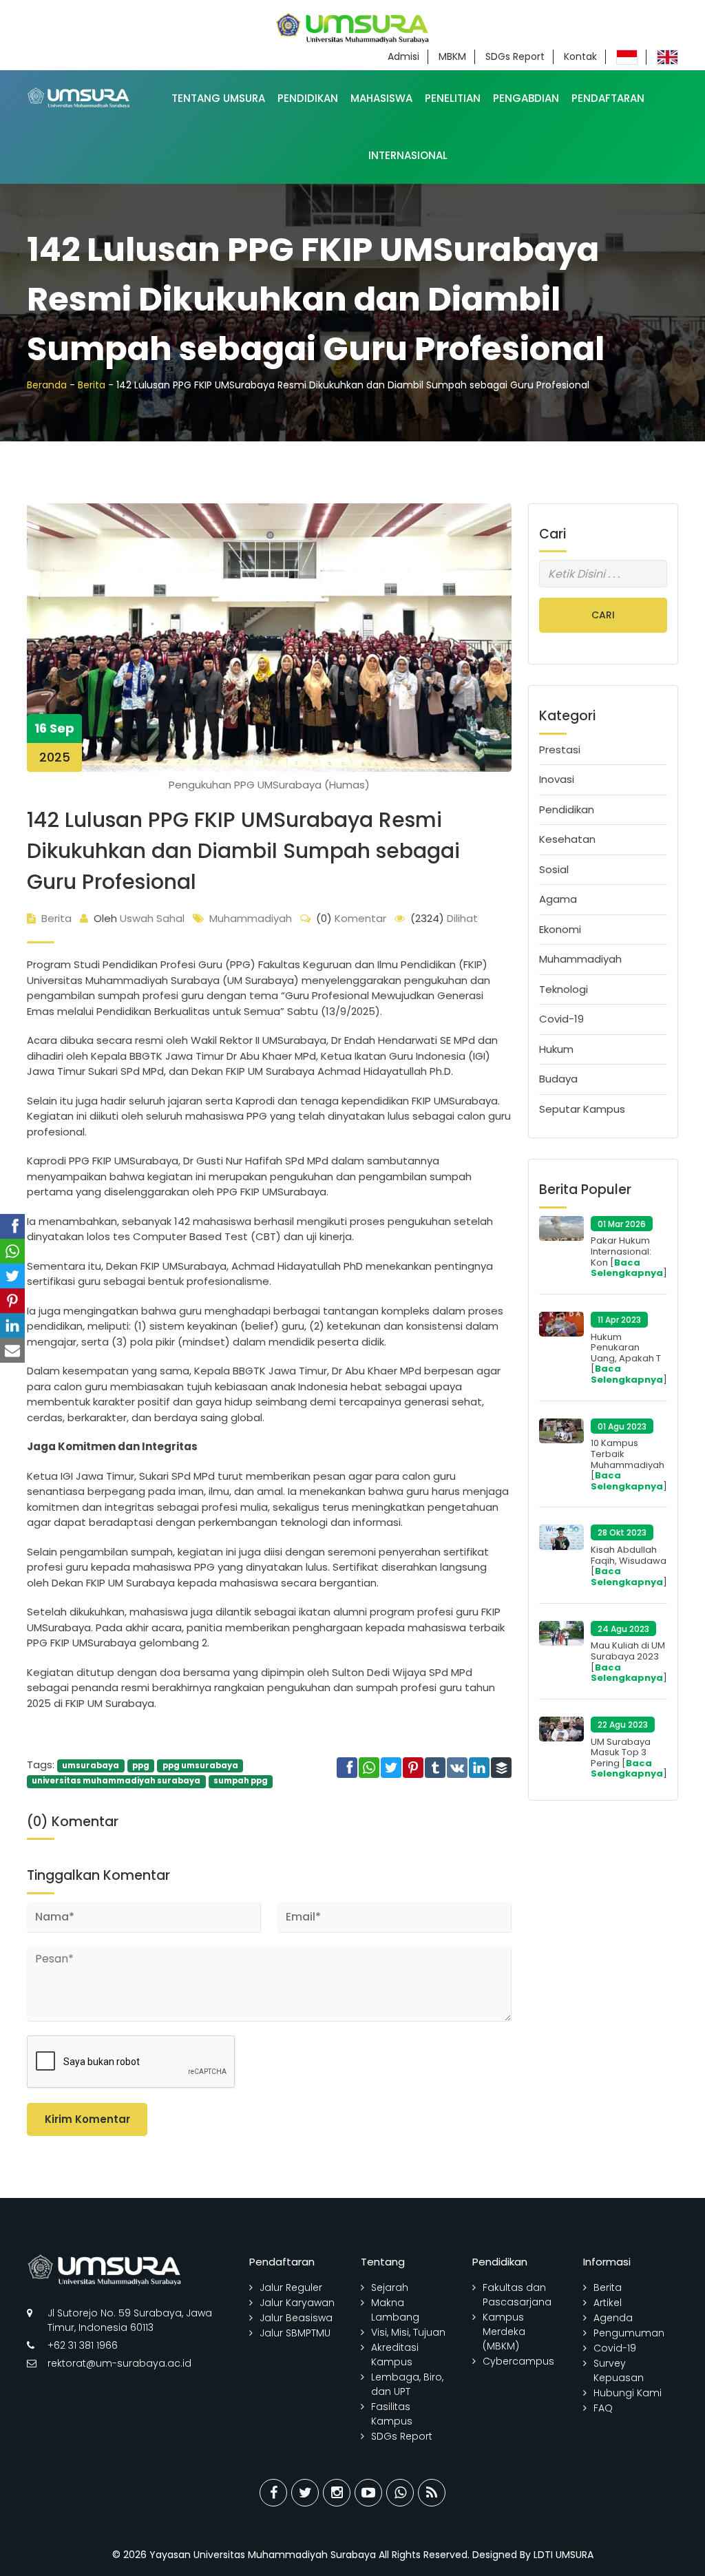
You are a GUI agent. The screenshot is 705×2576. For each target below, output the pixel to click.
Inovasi (557, 779)
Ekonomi (560, 929)
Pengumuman (629, 2333)
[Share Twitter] (305, 2493)
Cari (603, 615)
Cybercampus (518, 2361)
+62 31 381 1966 (83, 2345)
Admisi (403, 56)
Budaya (558, 1079)
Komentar (351, 918)
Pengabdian (526, 98)
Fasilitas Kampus (392, 2414)
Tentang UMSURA (218, 98)
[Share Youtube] (368, 2493)
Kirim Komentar (87, 2119)
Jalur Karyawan (297, 2303)
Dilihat (444, 918)
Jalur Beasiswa (296, 2318)
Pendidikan (308, 98)
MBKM (452, 56)
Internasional (408, 155)
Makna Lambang (395, 2310)
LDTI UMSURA (564, 2555)
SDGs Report (515, 56)
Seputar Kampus (582, 1109)
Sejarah (390, 2287)
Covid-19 (561, 1019)
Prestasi (560, 750)
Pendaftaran (608, 98)
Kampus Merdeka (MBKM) (504, 2332)
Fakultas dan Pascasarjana (517, 2295)
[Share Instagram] (337, 2493)
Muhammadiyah (251, 918)
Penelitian (453, 98)
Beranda (47, 385)
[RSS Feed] (432, 2493)
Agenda (613, 2318)
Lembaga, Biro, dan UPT (407, 2384)
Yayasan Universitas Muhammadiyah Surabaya (263, 2555)
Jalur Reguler (291, 2287)
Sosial (554, 869)
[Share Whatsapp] (400, 2493)
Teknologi (564, 989)
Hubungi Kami (628, 2393)
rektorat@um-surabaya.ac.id (119, 2363)
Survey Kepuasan (619, 2370)
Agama (558, 899)
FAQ (603, 2408)
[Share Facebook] (273, 2493)
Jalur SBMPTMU (295, 2333)
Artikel (608, 2303)
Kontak (580, 56)
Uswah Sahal (139, 918)
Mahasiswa (381, 98)
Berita (92, 385)
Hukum (556, 1049)
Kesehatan (567, 839)
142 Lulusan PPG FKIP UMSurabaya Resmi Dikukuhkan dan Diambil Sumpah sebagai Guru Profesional (243, 851)
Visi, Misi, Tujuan (408, 2332)
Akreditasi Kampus (395, 2355)
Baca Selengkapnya (627, 1268)
